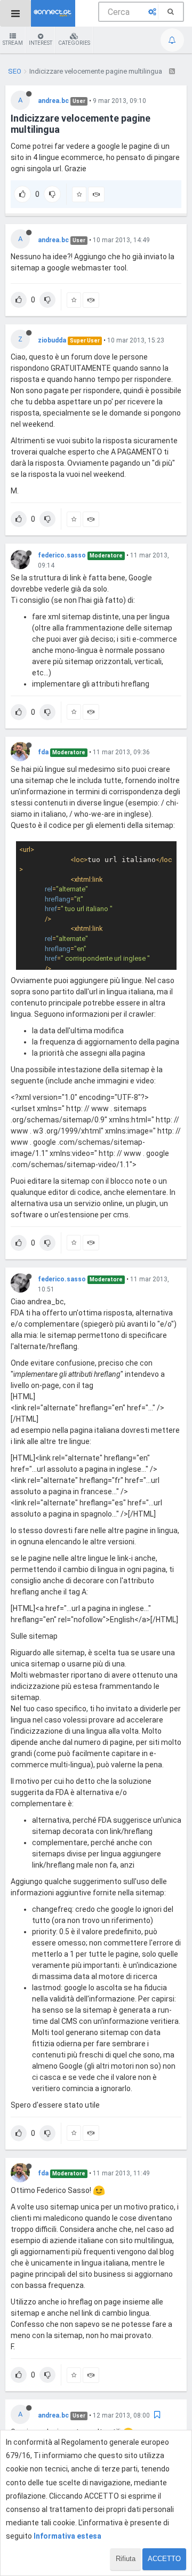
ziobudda (52, 340)
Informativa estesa (67, 2536)
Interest (41, 43)
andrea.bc (53, 101)
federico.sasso (62, 555)
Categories (74, 43)
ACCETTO (164, 2559)
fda (43, 752)
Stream (13, 43)
